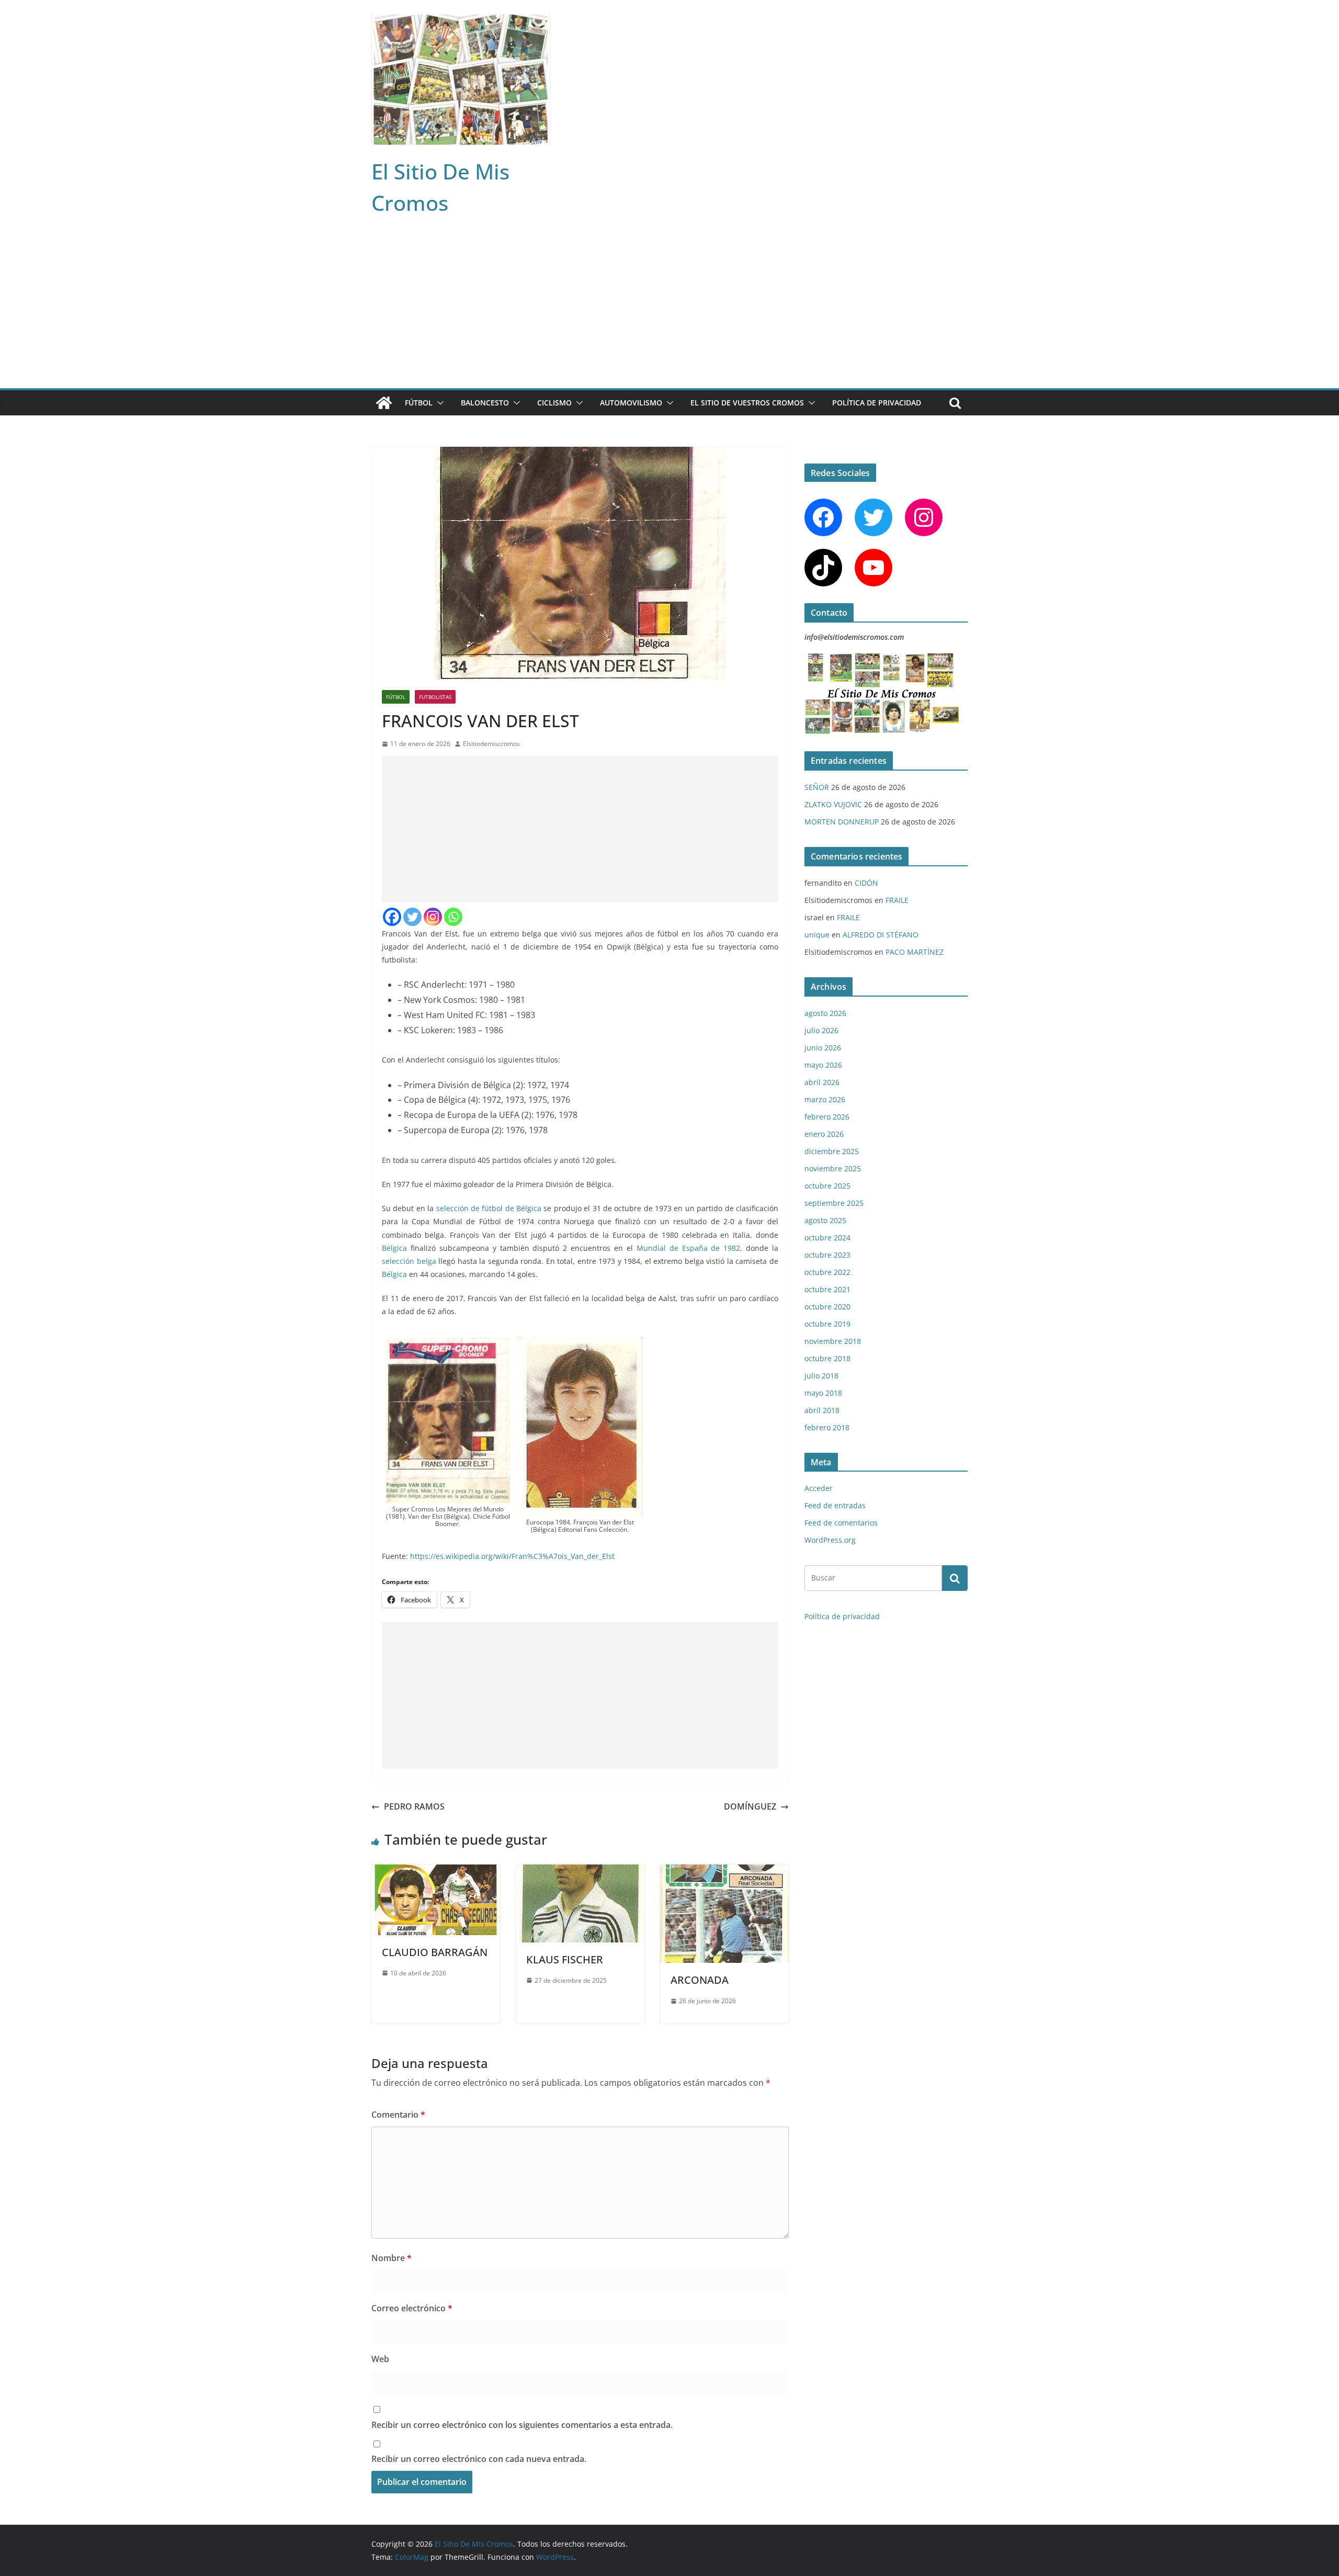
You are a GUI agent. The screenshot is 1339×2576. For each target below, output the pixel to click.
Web (380, 2359)
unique (817, 935)
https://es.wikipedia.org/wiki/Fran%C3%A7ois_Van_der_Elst (512, 1556)
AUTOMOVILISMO (631, 403)
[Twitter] (412, 917)
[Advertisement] (669, 310)
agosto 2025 (825, 1220)
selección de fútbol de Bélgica (489, 1208)
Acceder (819, 1488)
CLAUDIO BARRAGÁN (435, 1952)
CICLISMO (554, 403)
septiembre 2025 (834, 1203)
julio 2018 (821, 1376)
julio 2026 (821, 1030)
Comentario (398, 2115)
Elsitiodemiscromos (491, 744)
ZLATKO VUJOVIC (833, 804)
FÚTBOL (419, 403)
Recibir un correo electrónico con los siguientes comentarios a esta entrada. (522, 2425)
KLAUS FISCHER (565, 1959)
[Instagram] (433, 917)
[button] (438, 403)
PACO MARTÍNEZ (915, 952)
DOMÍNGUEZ (750, 1806)
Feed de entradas (835, 1505)
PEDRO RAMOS (414, 1806)
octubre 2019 (827, 1324)
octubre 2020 (827, 1307)
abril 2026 (822, 1082)
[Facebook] (392, 917)
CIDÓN (866, 883)
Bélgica (394, 1248)
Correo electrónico (412, 2308)
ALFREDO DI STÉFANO (881, 935)
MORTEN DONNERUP (842, 822)
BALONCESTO (485, 403)
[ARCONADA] (724, 1872)
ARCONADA (700, 1980)
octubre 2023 (827, 1255)
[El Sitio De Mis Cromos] (384, 403)
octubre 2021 (827, 1289)
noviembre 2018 (833, 1341)
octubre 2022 (827, 1272)
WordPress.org (830, 1540)
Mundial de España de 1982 (689, 1248)
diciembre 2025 (832, 1151)
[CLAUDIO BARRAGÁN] (436, 1872)
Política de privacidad (877, 403)
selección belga (409, 1261)
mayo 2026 (823, 1065)
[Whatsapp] (453, 917)
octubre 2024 (827, 1238)
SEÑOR (817, 787)
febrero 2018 (827, 1427)
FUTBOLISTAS (435, 697)
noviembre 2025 (833, 1168)
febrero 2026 (827, 1117)
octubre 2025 (827, 1186)
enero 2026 (824, 1134)
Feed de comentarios (841, 1523)
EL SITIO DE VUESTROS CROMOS (747, 403)
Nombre (392, 2258)
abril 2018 (822, 1410)
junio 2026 (823, 1048)
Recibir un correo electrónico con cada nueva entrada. (479, 2459)
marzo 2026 (825, 1099)
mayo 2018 (823, 1393)
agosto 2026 (825, 1013)
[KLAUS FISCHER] (580, 1872)
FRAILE (897, 900)
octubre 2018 (827, 1358)
